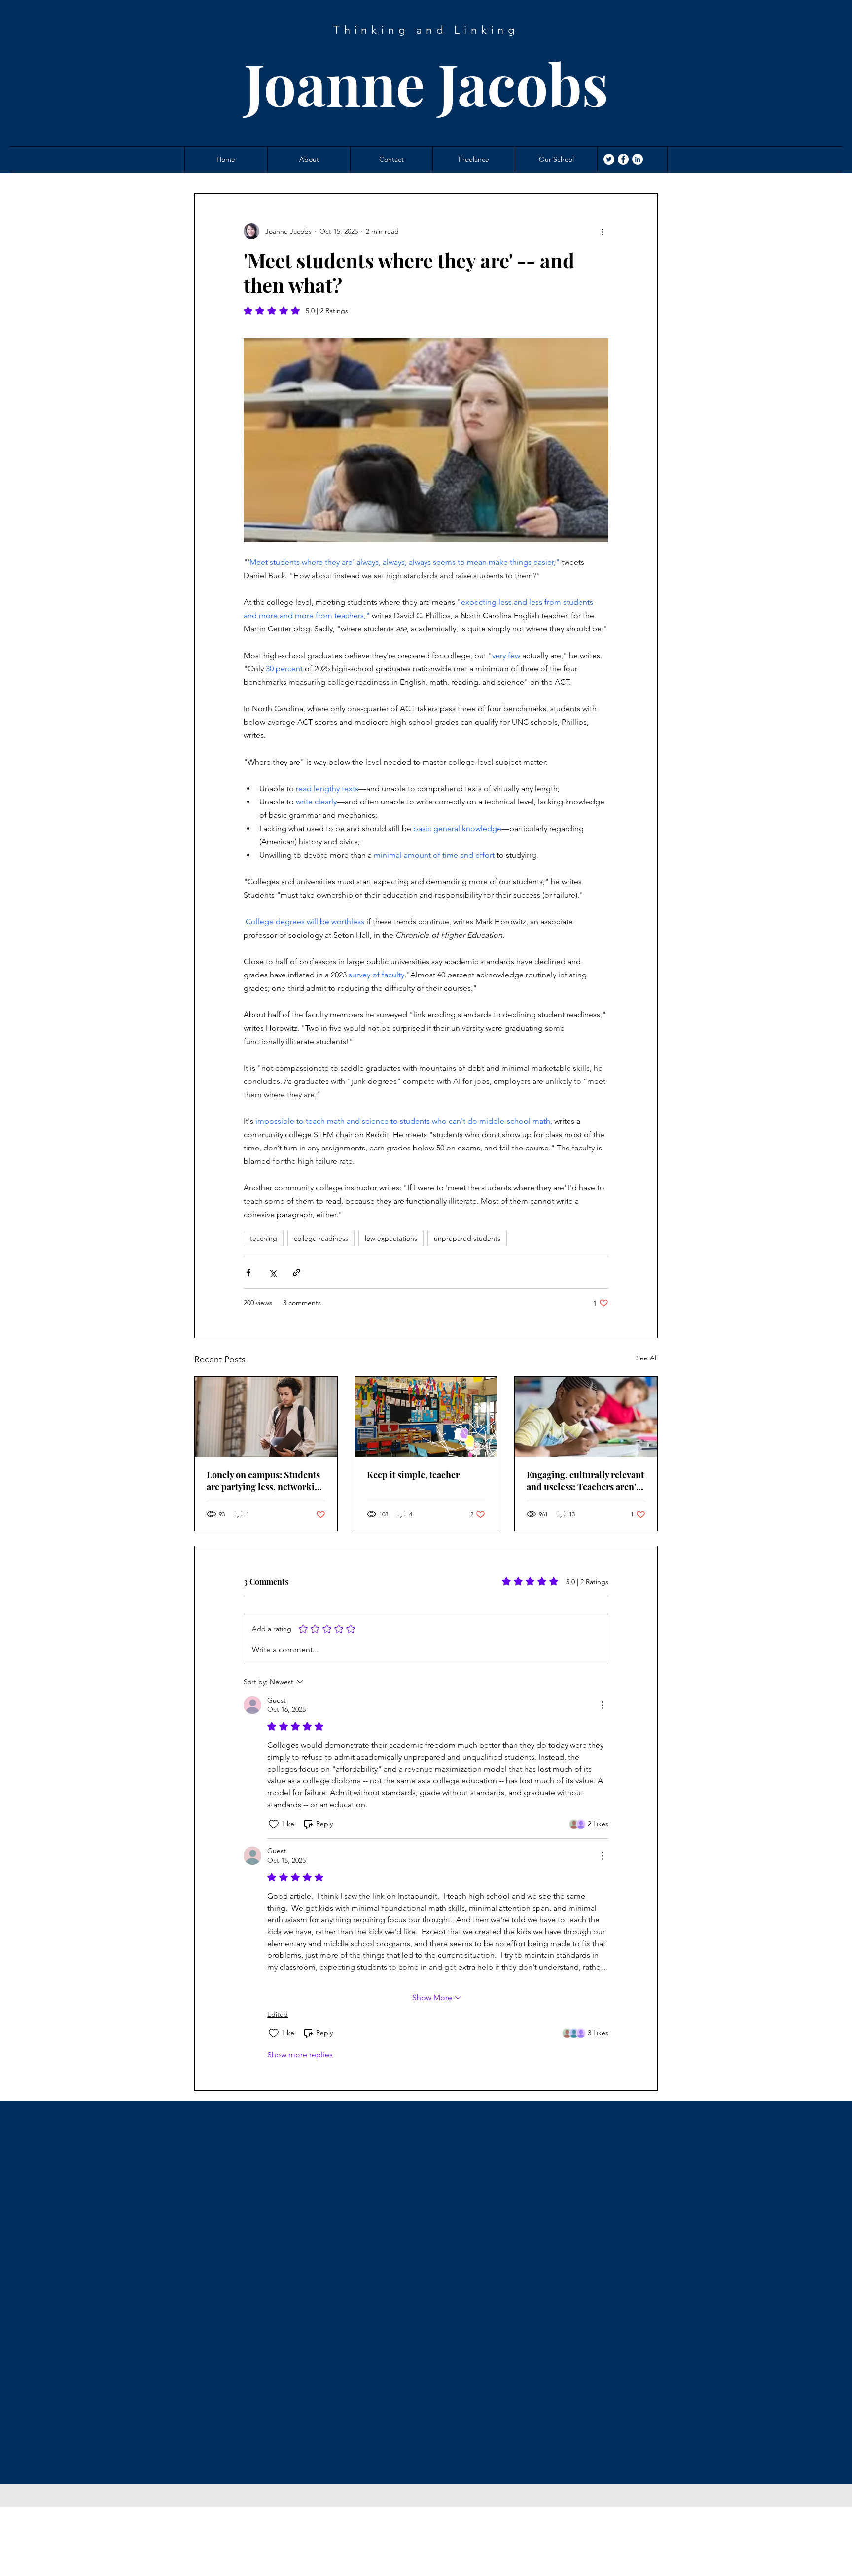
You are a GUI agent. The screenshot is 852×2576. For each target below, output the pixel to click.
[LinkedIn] (638, 159)
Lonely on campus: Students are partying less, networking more (266, 1481)
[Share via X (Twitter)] (272, 1272)
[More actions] (603, 231)
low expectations (391, 1238)
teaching (264, 1238)
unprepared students (467, 1238)
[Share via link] (297, 1272)
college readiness (321, 1238)
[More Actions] (603, 1705)
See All (647, 1358)
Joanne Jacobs (426, 83)
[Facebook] (623, 159)
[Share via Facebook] (248, 1272)
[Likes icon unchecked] (274, 1824)
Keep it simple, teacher (413, 1475)
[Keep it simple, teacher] (426, 1417)
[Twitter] (609, 159)
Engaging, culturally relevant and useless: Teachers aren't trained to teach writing (585, 1481)
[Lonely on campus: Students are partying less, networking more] (266, 1417)
